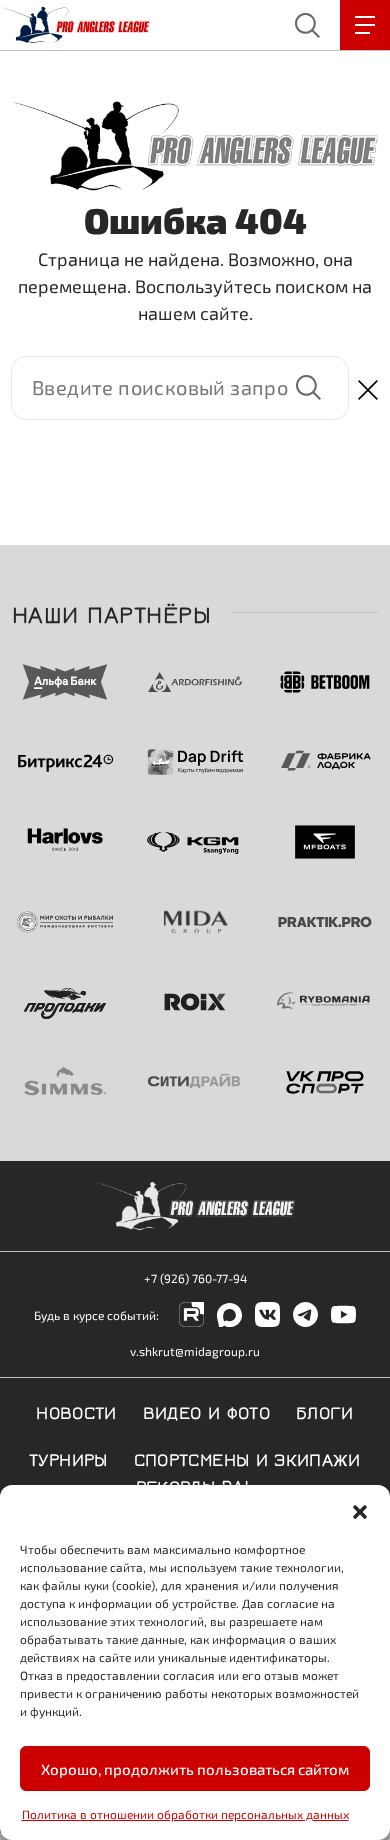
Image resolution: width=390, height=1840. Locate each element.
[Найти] (180, 388)
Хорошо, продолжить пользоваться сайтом (195, 1769)
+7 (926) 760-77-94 (195, 1278)
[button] (360, 1510)
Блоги (325, 1411)
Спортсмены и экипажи (247, 1458)
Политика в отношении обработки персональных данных (185, 1814)
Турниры (68, 1458)
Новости (76, 1411)
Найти (308, 388)
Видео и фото (206, 1411)
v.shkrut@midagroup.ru (195, 1351)
